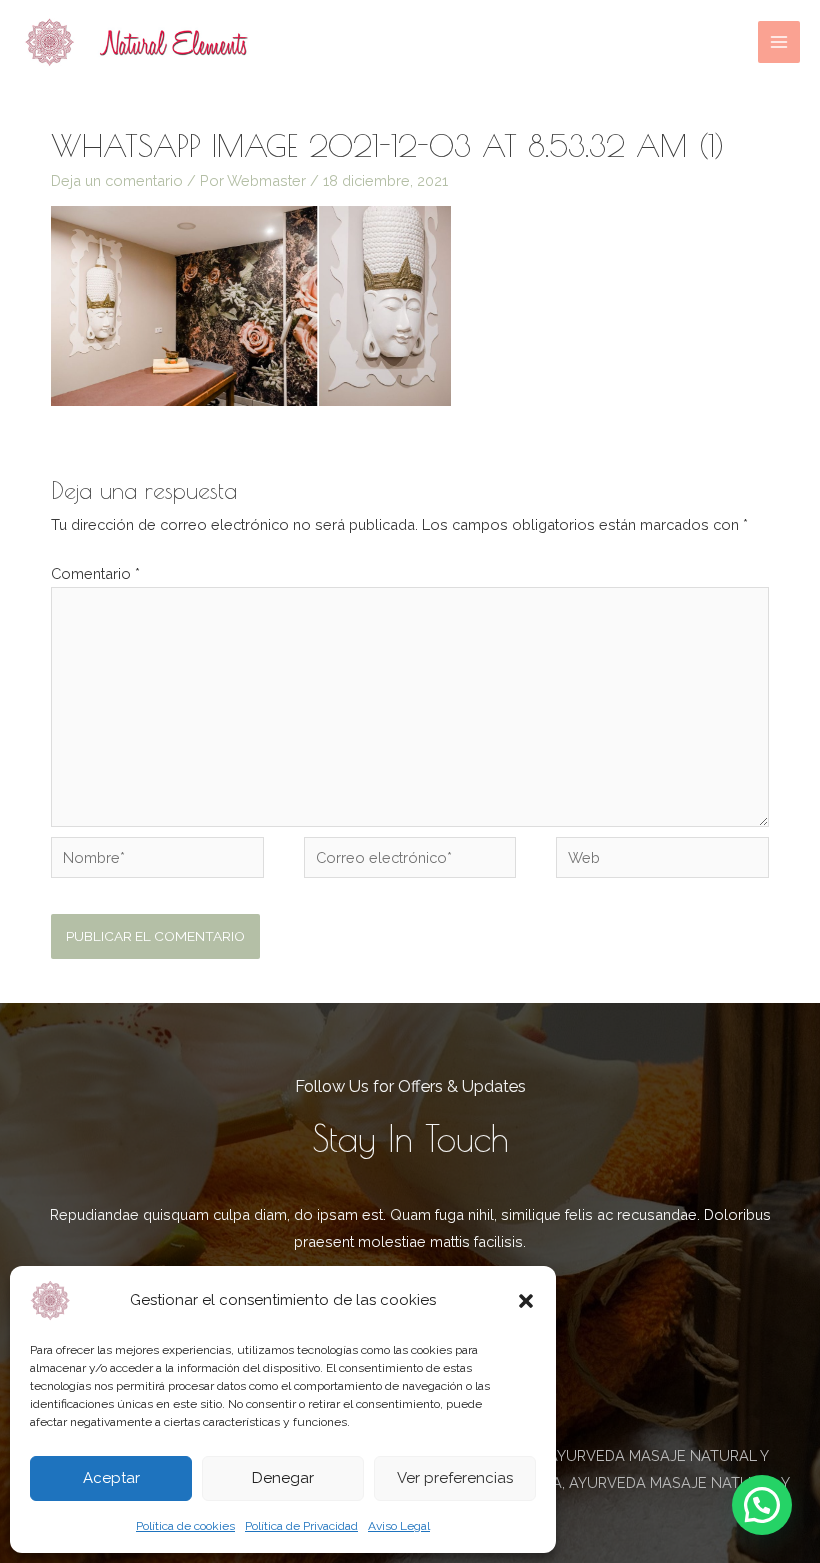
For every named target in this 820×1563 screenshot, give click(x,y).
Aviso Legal (399, 1526)
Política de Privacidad (301, 1526)
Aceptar (111, 1478)
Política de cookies (185, 1526)
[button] (526, 1301)
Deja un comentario (117, 180)
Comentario (95, 573)
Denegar (283, 1478)
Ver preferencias (455, 1478)
